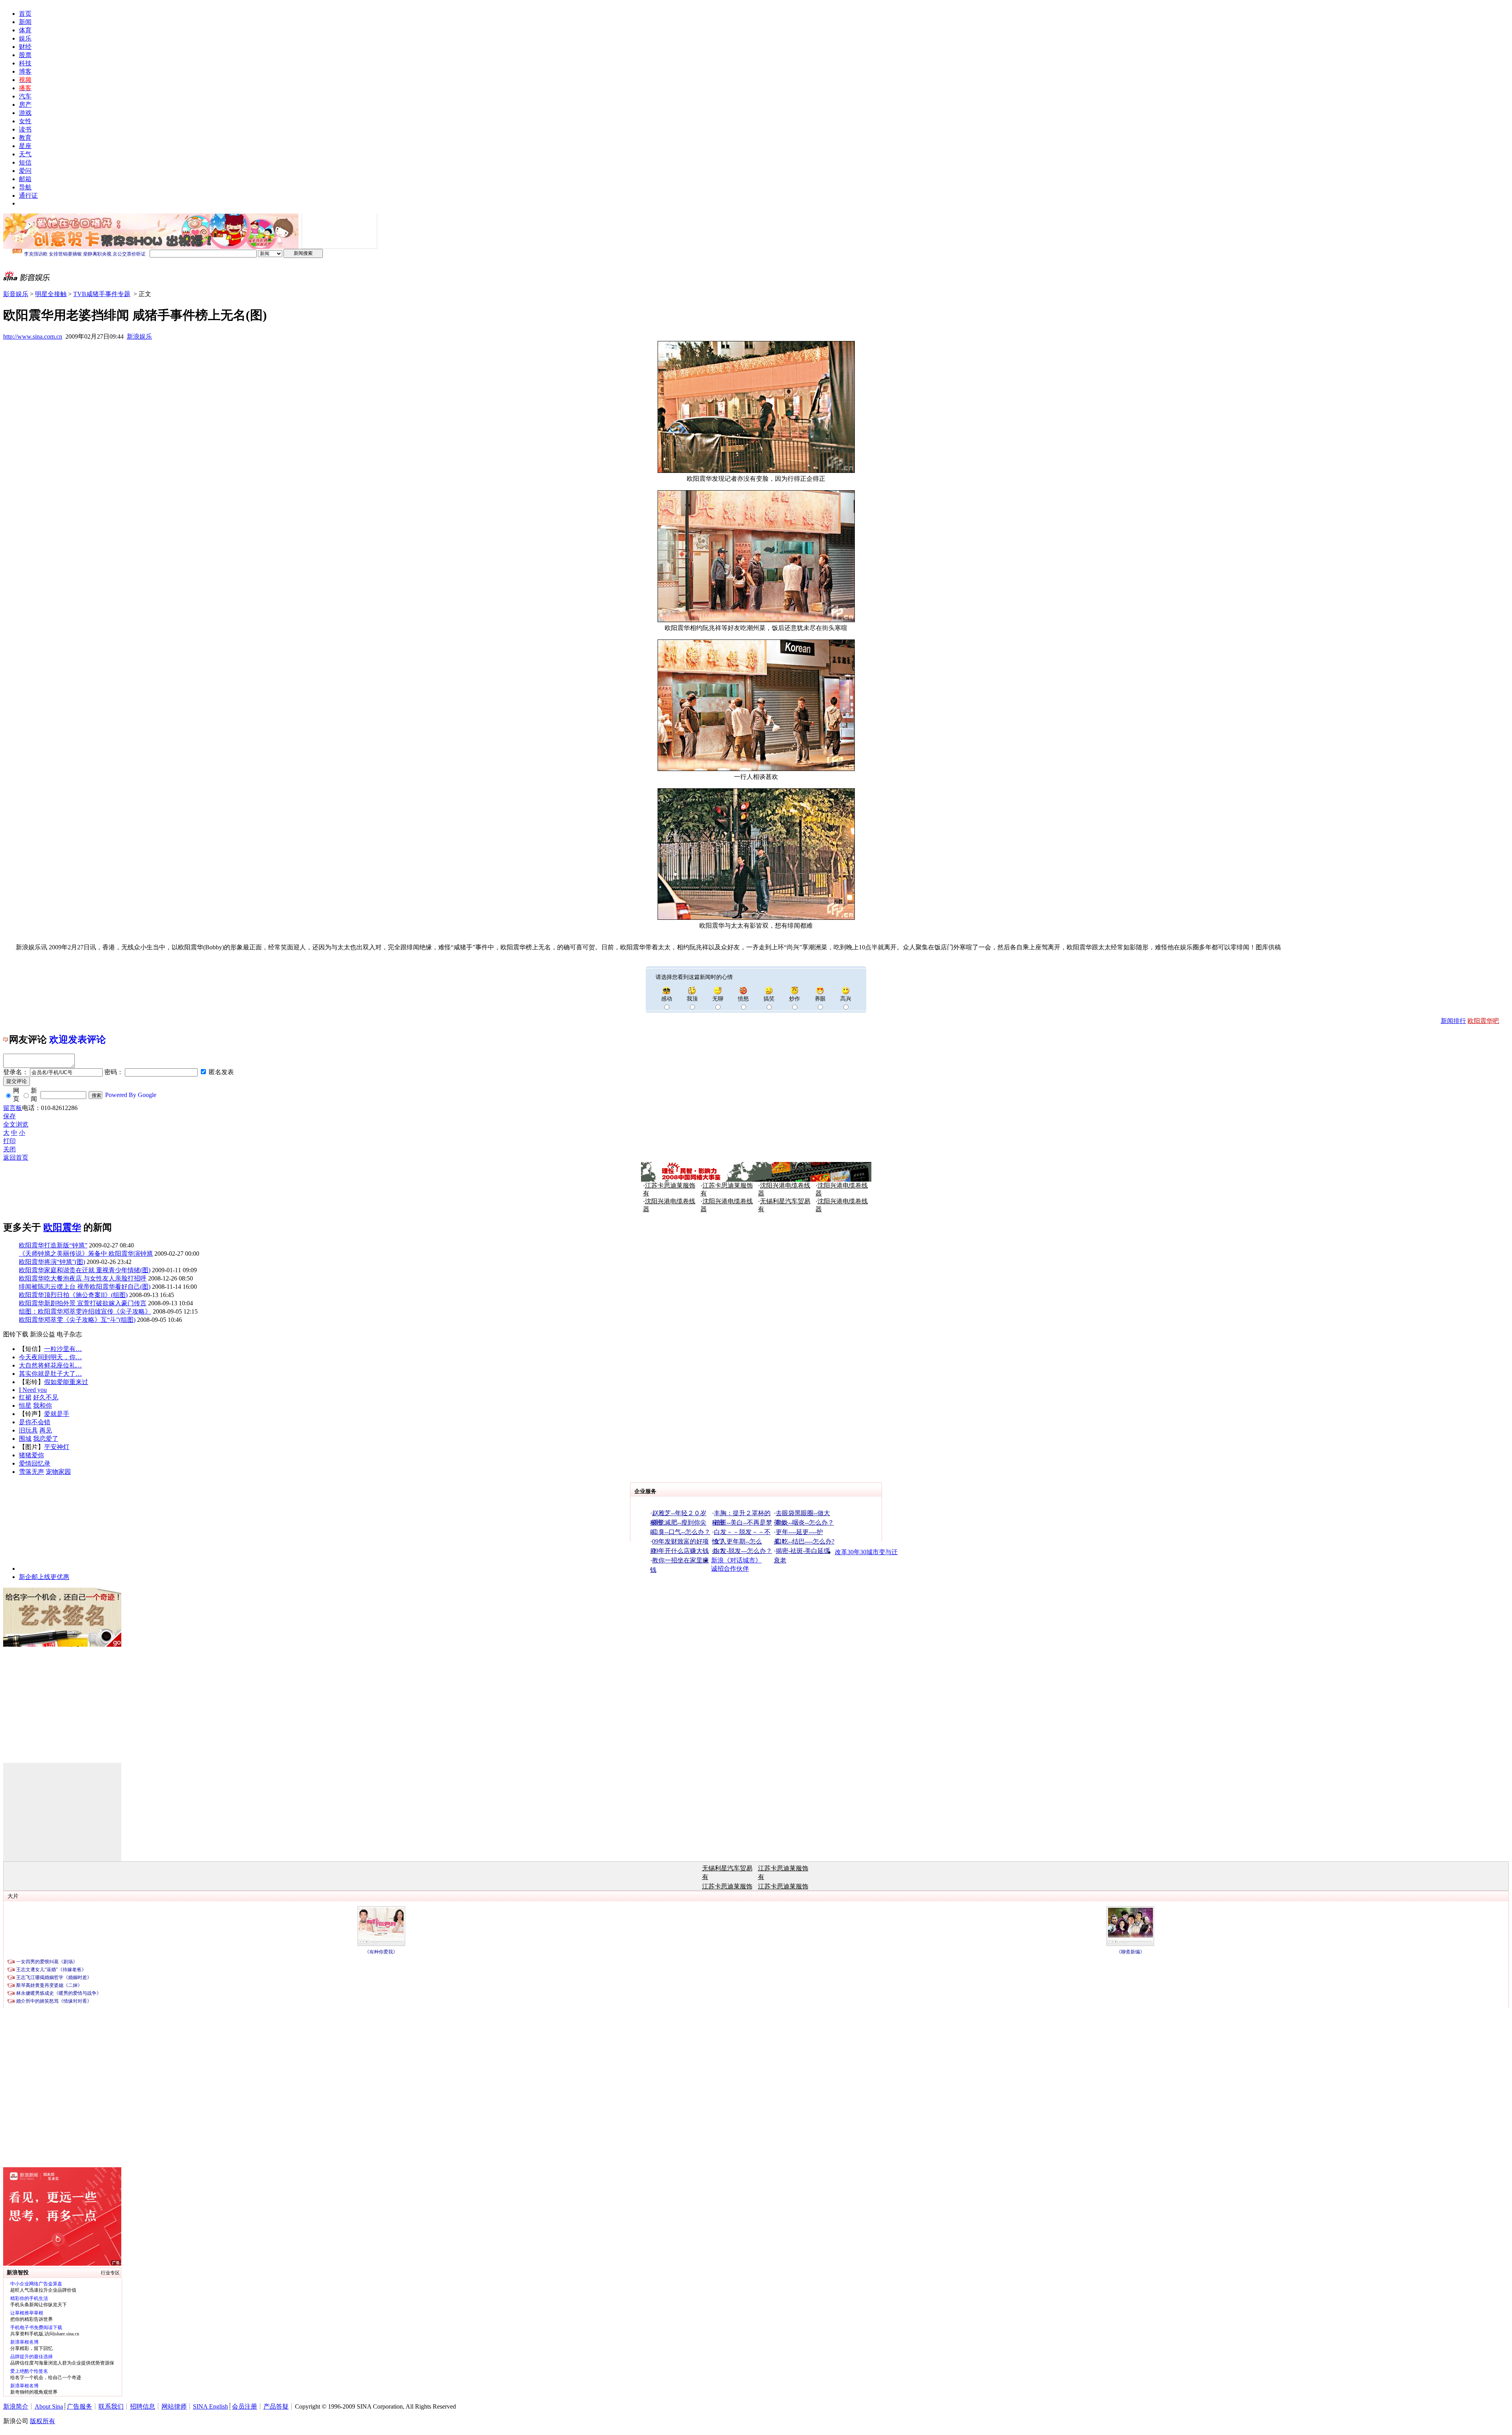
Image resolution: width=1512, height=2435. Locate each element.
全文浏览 (16, 1124)
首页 (25, 14)
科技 (25, 63)
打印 (9, 1141)
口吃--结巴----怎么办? (805, 1541)
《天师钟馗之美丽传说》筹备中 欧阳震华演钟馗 (86, 1254)
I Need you (33, 1390)
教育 (25, 138)
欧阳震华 (62, 1227)
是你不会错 (35, 1422)
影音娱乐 (16, 294)
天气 (25, 154)
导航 (25, 187)
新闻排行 (1453, 1021)
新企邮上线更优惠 (44, 1577)
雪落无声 (31, 1472)
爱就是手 (57, 1414)
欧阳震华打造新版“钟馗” (53, 1245)
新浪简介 (16, 2406)
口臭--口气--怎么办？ (681, 1532)
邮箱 (25, 179)
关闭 (9, 1149)
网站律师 (174, 2406)
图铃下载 (16, 1334)
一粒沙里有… (63, 1349)
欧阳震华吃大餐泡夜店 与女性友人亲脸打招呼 (83, 1278)
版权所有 (43, 2421)
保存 (9, 1116)
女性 (25, 121)
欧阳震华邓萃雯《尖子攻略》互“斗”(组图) (77, 1320)
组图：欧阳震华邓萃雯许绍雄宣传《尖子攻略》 (85, 1311)
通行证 (28, 196)
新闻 (25, 22)
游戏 (25, 113)
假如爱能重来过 (66, 1382)
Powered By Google (131, 1095)
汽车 (25, 96)
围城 (25, 1439)
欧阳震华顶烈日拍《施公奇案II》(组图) (73, 1295)
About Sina (49, 2406)
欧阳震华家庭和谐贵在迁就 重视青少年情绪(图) (85, 1270)
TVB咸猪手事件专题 (102, 294)
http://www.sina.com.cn (33, 336)
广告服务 (80, 2406)
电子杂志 (69, 1334)
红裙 (25, 1397)
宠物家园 (58, 1472)
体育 (25, 30)
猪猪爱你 (31, 1455)
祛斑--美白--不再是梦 (743, 1522)
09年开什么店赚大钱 (680, 1551)
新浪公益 (43, 1334)
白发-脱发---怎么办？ (743, 1551)
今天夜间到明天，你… (50, 1357)
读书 (25, 129)
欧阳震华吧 (1483, 1021)
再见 (46, 1430)
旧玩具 (28, 1430)
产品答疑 (276, 2406)
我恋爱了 (46, 1439)
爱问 (25, 171)
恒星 (25, 1406)
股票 (25, 55)
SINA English (210, 2406)
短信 (25, 162)
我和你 (43, 1406)
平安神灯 (57, 1447)
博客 (25, 71)
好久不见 (46, 1397)
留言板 (13, 1108)
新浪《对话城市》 (736, 1560)
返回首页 (16, 1157)
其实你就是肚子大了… (50, 1374)
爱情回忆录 (35, 1463)
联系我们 (111, 2406)
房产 (25, 105)
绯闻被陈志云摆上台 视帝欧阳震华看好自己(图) (85, 1287)
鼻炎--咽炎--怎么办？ (805, 1522)
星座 (25, 146)
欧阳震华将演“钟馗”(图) (52, 1262)
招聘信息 (143, 2406)
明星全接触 (51, 294)
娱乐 (25, 38)
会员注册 (245, 2406)
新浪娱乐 (139, 336)
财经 (25, 47)
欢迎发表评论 (78, 1040)
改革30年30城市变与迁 (866, 1552)
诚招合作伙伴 (730, 1569)
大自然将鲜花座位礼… (50, 1365)
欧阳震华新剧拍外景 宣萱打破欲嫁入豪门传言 (83, 1303)
